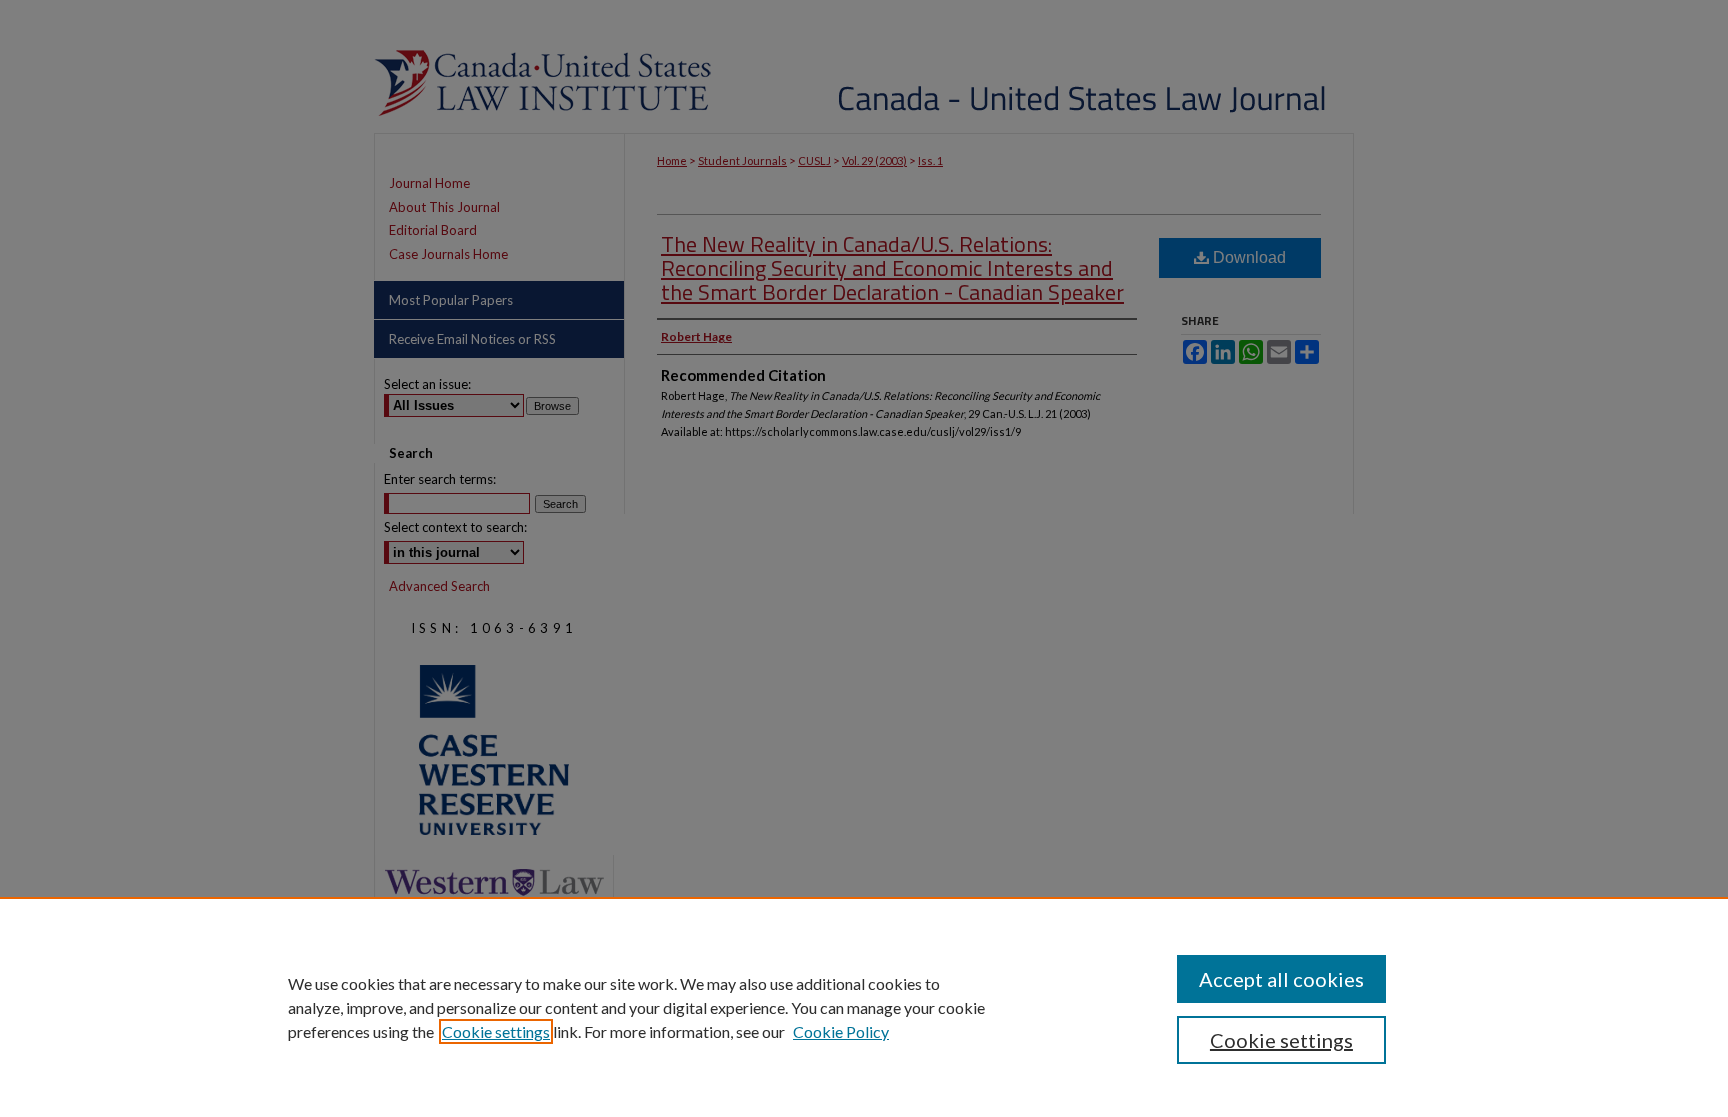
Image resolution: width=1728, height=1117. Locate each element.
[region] (864, 1007)
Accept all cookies (1281, 979)
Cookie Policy (841, 1031)
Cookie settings (496, 1031)
